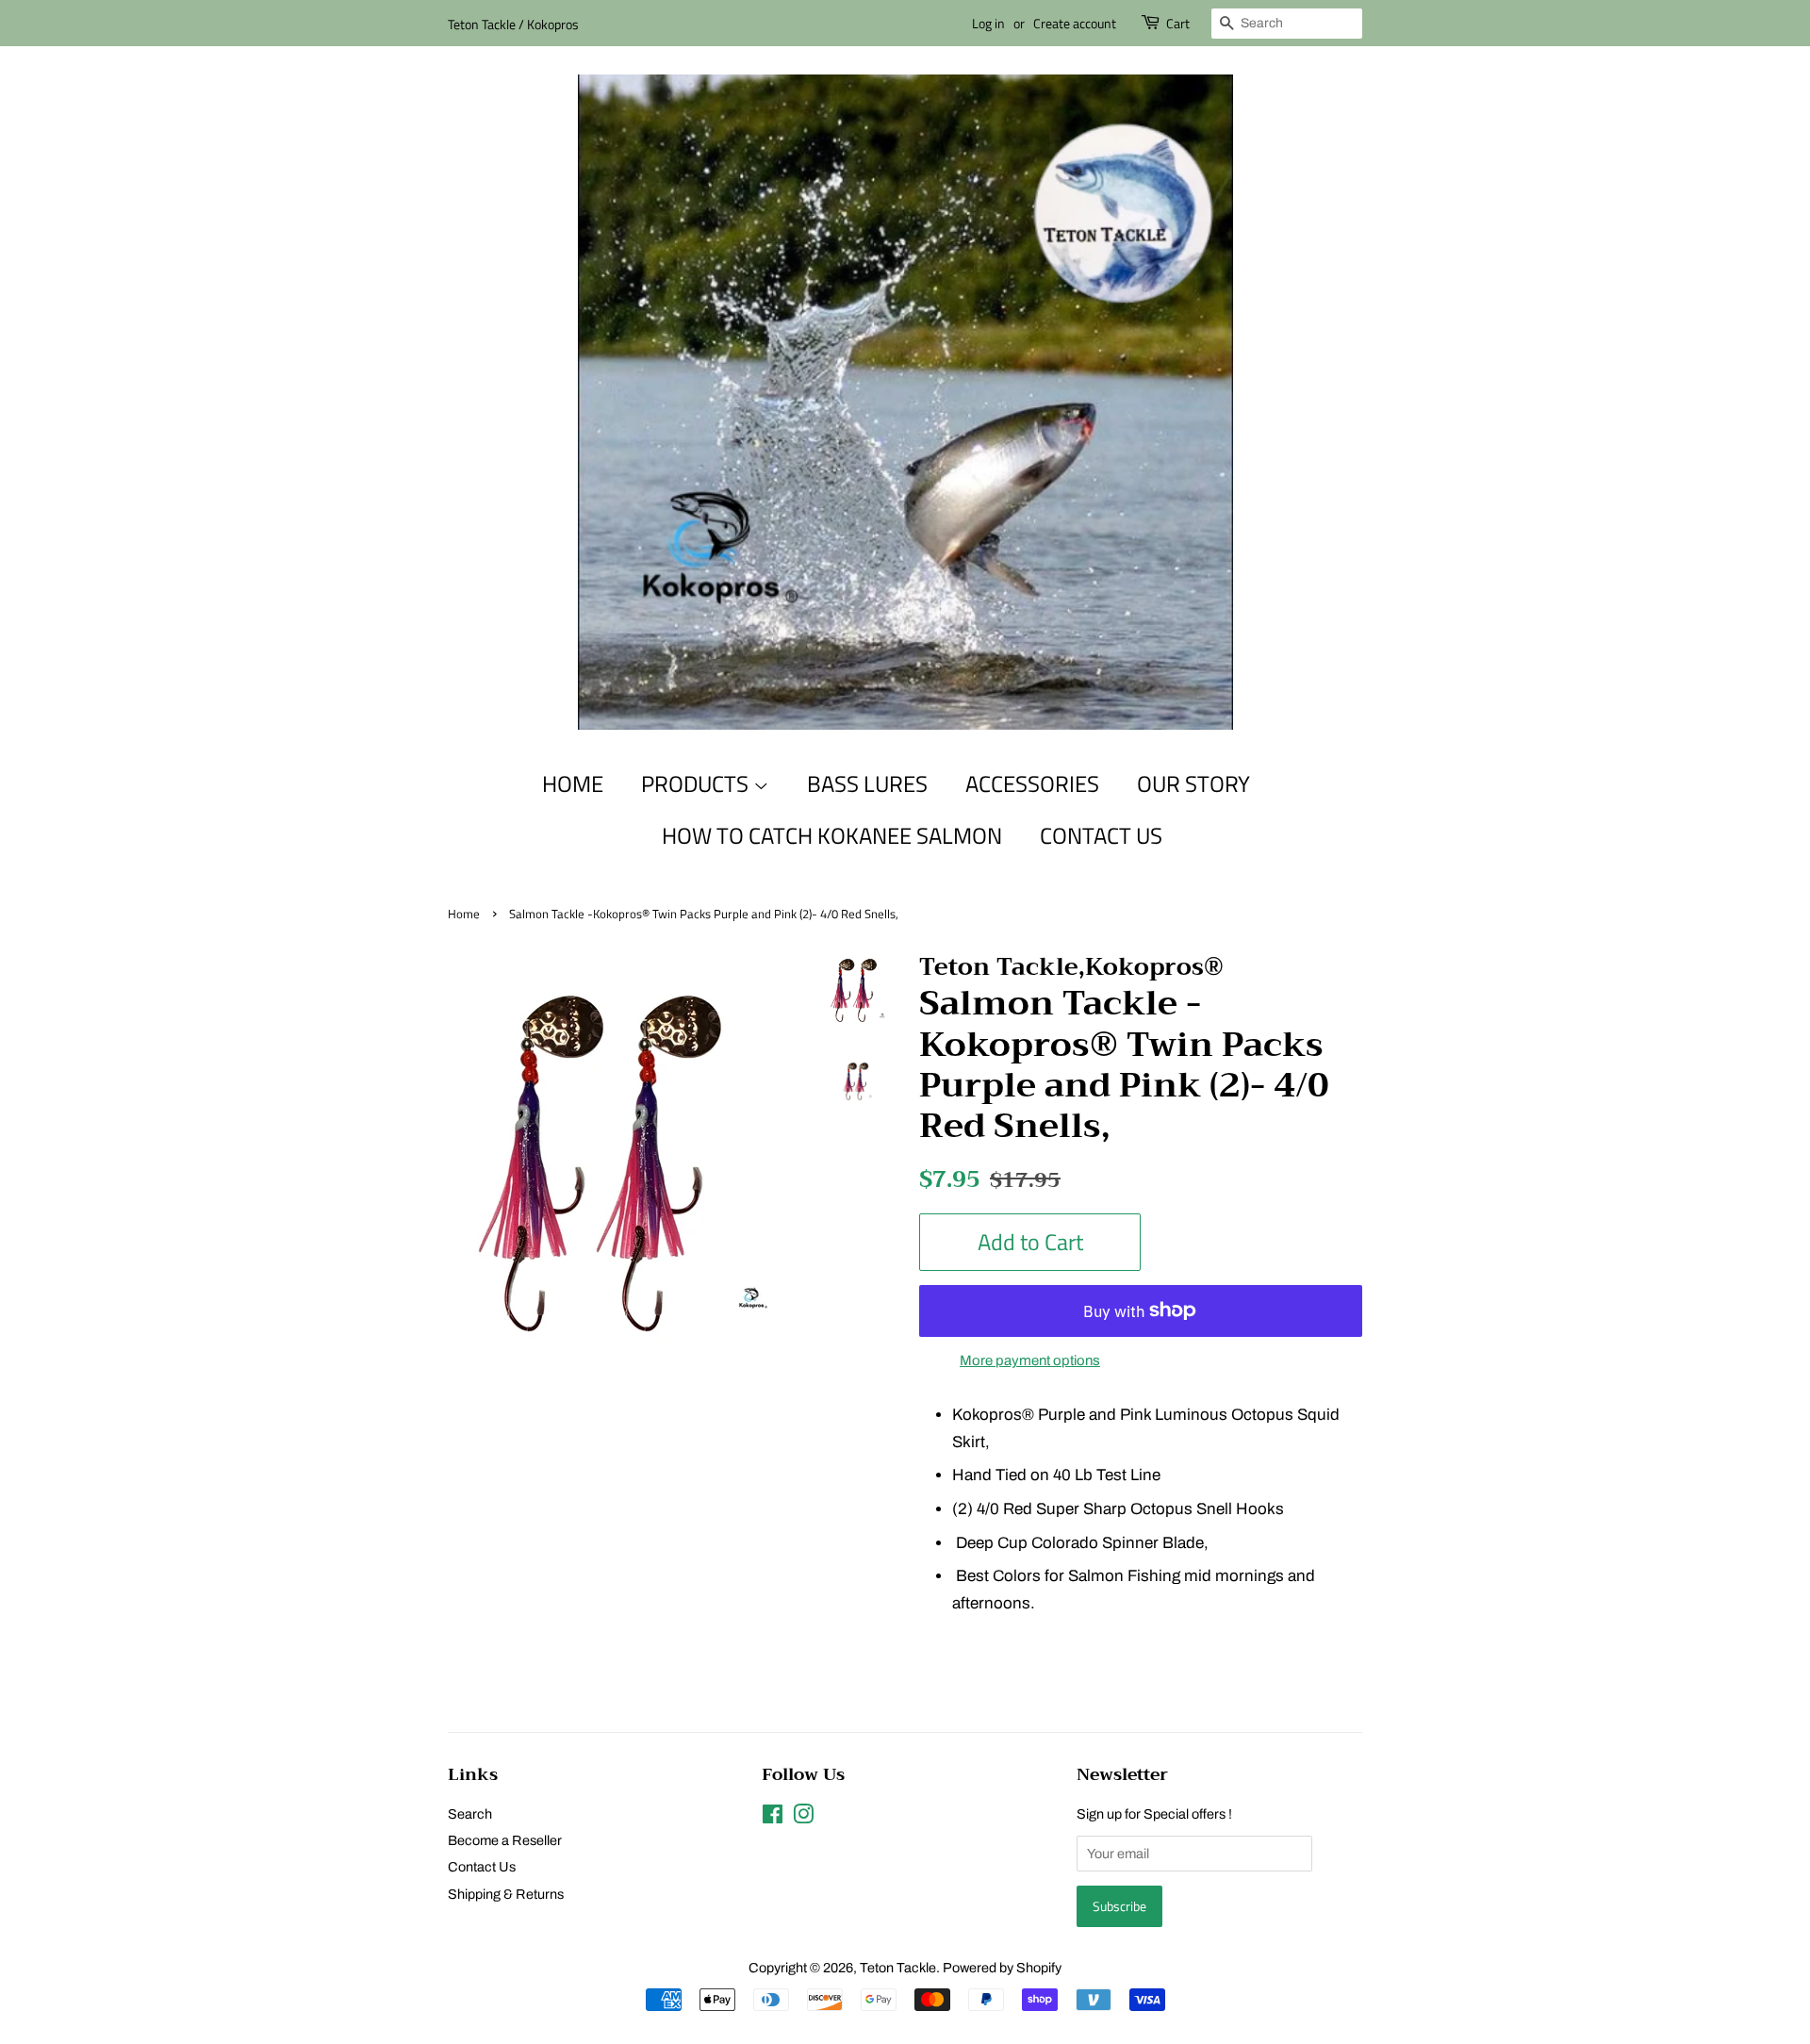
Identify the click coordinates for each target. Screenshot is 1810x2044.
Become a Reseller (505, 1840)
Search (470, 1814)
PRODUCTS (697, 783)
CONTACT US (1101, 835)
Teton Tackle (898, 1968)
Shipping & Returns (506, 1894)
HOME (573, 783)
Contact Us (482, 1867)
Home (464, 914)
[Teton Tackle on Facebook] (773, 1818)
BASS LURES (867, 783)
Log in (988, 23)
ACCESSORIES (1032, 783)
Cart (1178, 23)
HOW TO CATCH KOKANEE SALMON (832, 835)
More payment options (1030, 1360)
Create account (1075, 23)
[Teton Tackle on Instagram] (803, 1818)
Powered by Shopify (1002, 1968)
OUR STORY (1193, 783)
